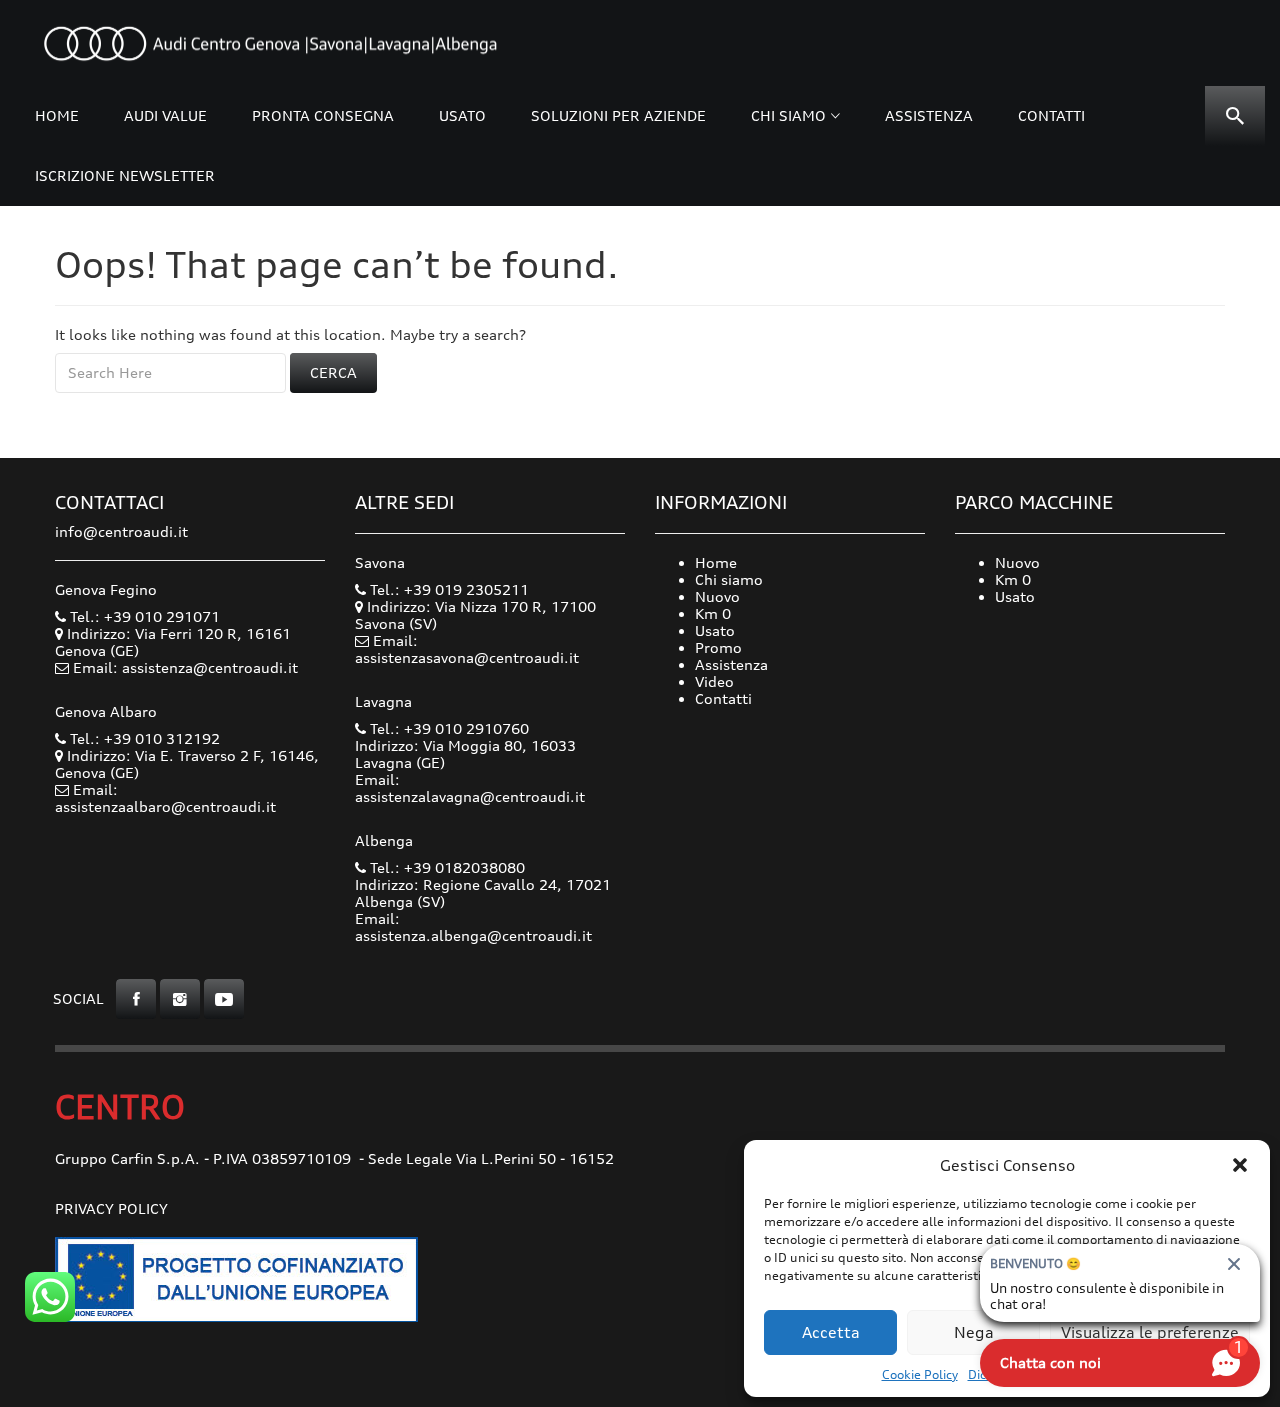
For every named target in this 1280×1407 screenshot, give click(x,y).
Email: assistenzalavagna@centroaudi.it (470, 788)
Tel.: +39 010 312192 (143, 738)
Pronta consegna (323, 115)
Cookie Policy (920, 1374)
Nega (974, 1332)
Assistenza (929, 115)
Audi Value (165, 115)
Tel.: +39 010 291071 (143, 616)
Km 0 (713, 613)
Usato (462, 115)
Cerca (333, 372)
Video (714, 681)
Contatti (1051, 115)
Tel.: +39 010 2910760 (447, 728)
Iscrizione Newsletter (125, 175)
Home (57, 115)
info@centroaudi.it (121, 531)
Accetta (831, 1332)
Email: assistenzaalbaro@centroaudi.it (165, 798)
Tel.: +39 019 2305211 (447, 589)
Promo (718, 647)
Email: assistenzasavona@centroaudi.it (467, 649)
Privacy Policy (111, 1208)
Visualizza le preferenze (1150, 1332)
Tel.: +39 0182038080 (445, 867)
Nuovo (717, 596)
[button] (1240, 1165)
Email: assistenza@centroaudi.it (185, 667)
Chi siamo (788, 115)
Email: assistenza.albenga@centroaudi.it (473, 927)
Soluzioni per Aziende (618, 115)
